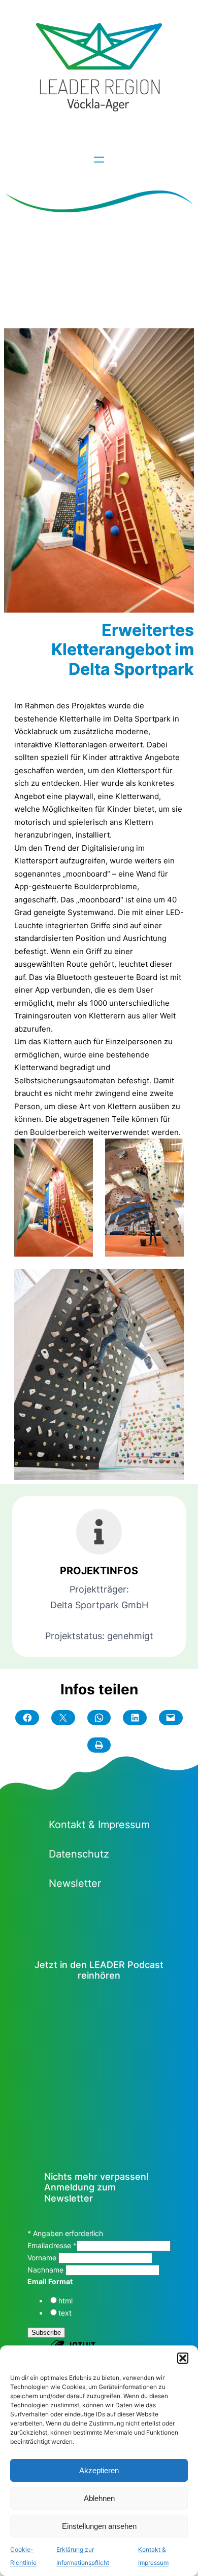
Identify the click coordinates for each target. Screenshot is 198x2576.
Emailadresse (52, 2245)
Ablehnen (99, 2498)
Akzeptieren (99, 2470)
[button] (183, 2358)
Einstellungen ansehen (99, 2526)
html (65, 2301)
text (65, 2313)
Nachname (46, 2270)
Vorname (43, 2258)
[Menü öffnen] (99, 160)
